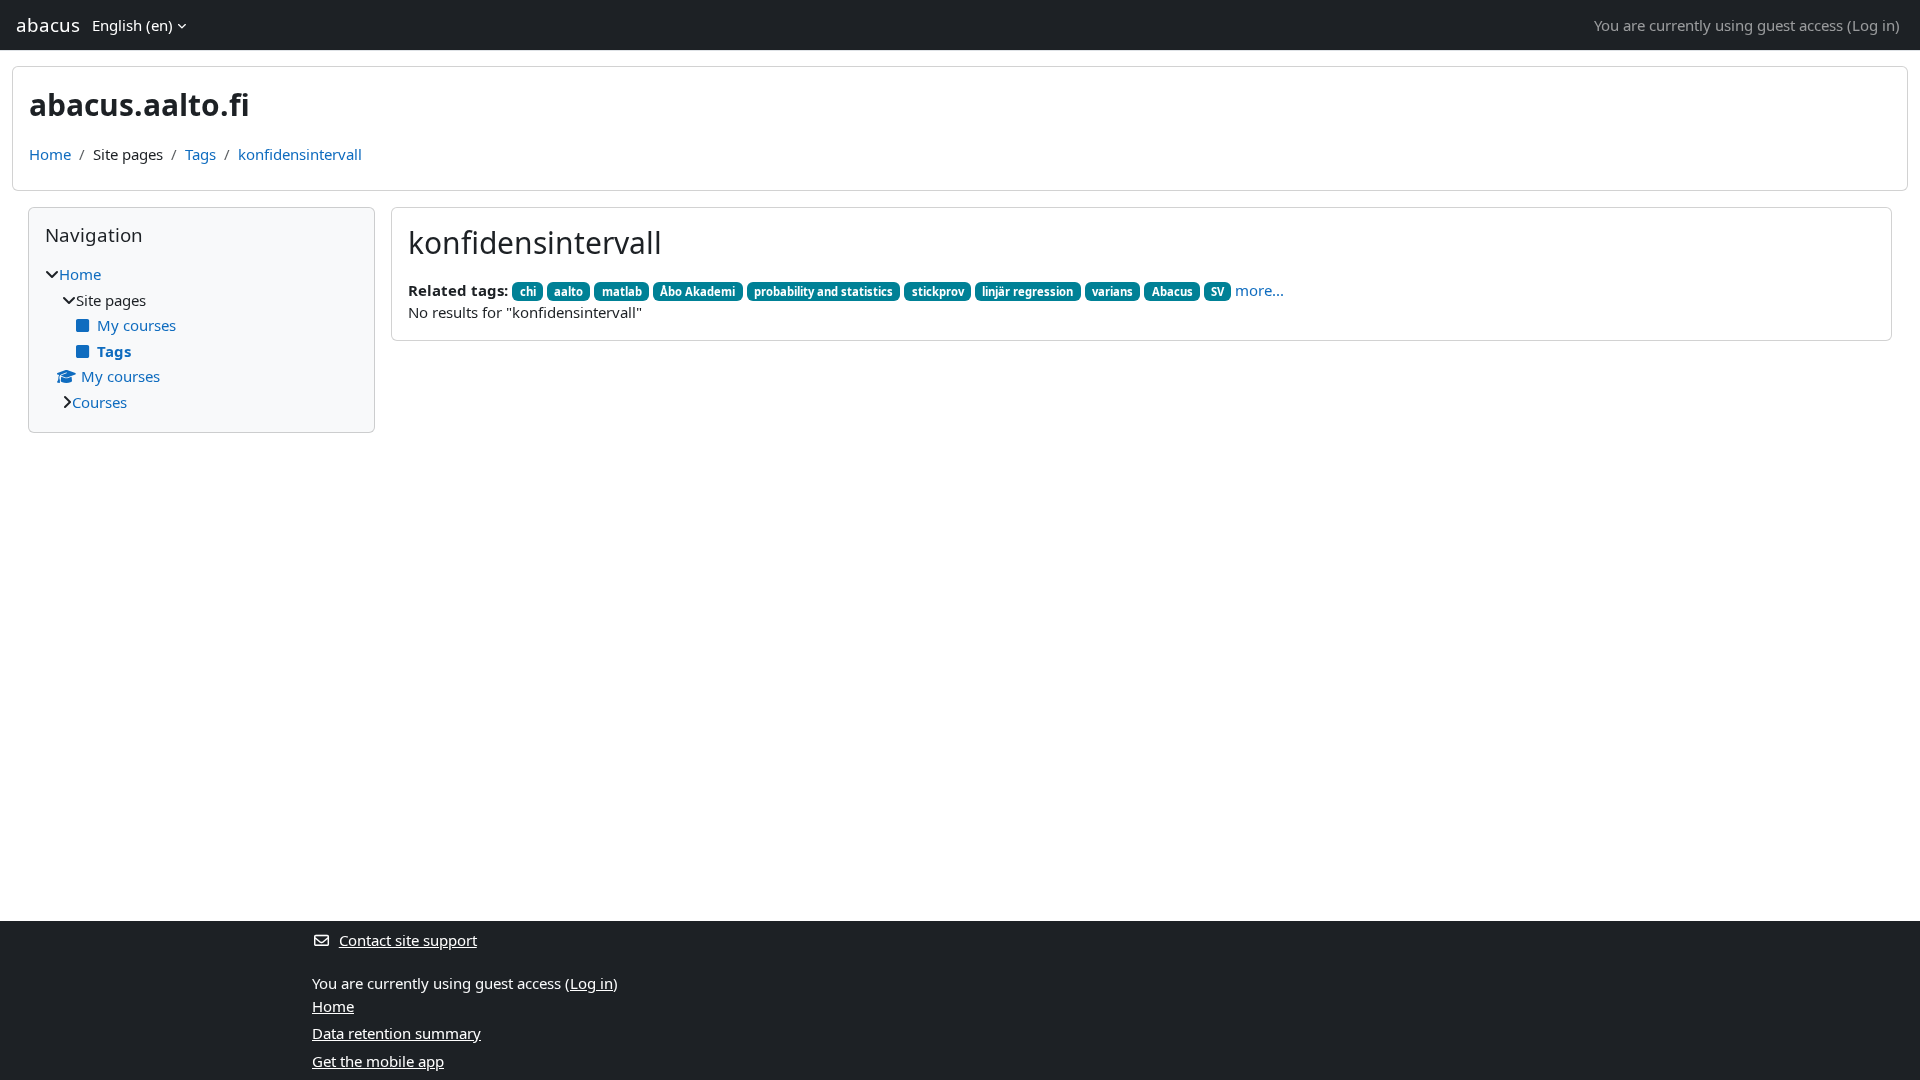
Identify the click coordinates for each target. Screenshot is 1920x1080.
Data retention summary (396, 1033)
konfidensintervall (300, 154)
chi (528, 291)
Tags (200, 154)
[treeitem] (201, 338)
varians (1112, 291)
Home (50, 154)
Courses (99, 402)
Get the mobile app (378, 1061)
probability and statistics (823, 291)
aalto (568, 291)
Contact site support (408, 940)
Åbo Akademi (697, 291)
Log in (1873, 25)
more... (1259, 290)
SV (1217, 291)
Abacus (1172, 291)
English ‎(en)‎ (132, 25)
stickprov (938, 291)
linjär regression (1027, 291)
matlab (622, 291)
